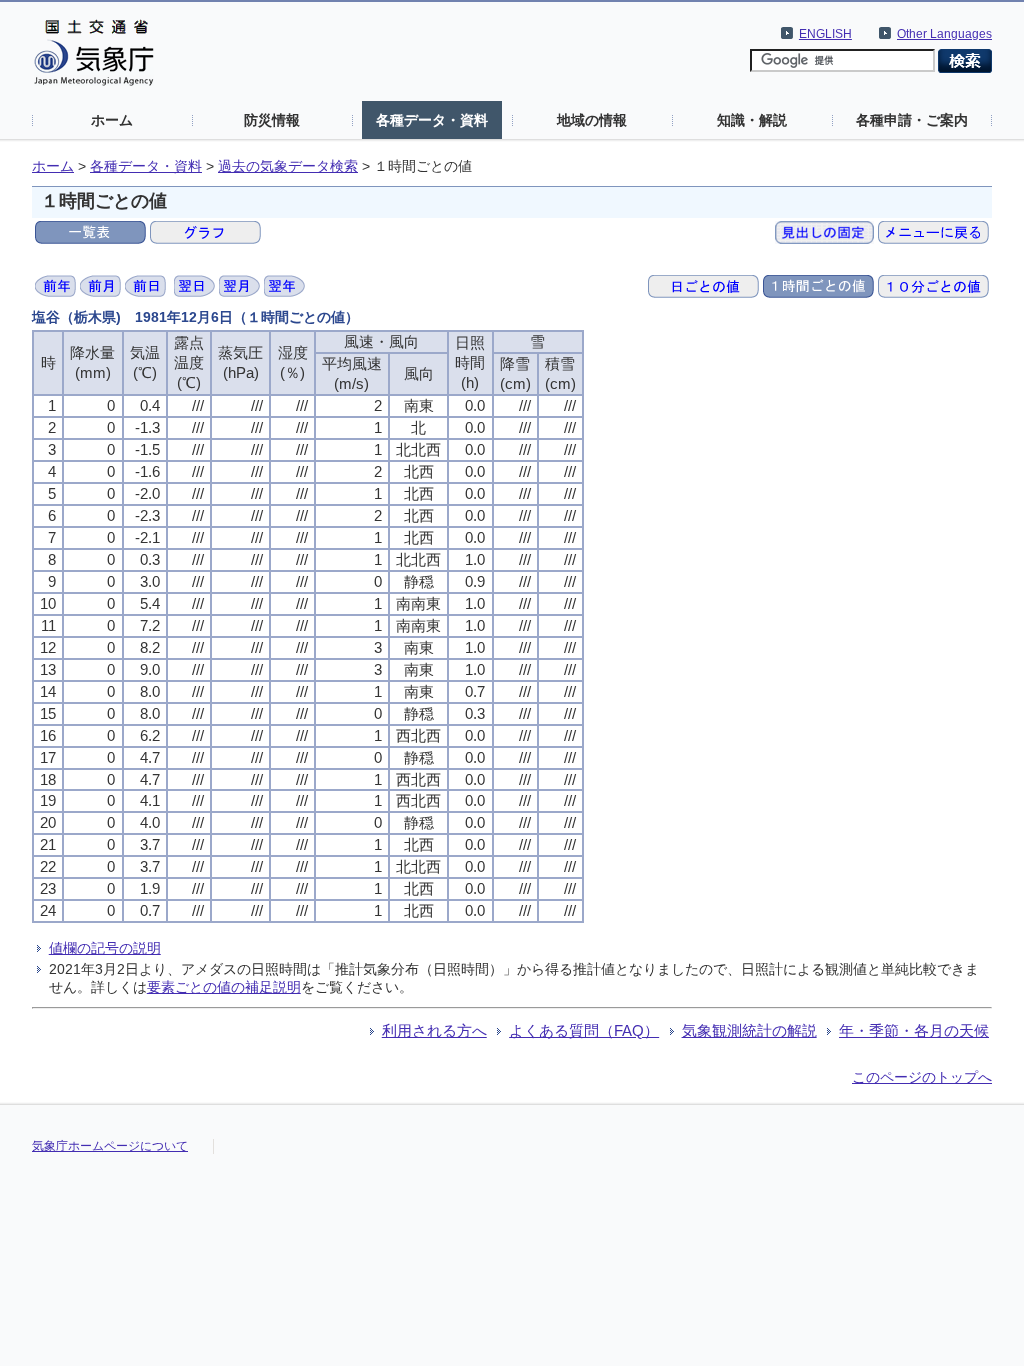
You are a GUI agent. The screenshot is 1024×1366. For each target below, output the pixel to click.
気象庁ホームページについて (110, 1146)
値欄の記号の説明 (105, 948)
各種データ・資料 (432, 120)
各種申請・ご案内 (912, 120)
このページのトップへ (922, 1077)
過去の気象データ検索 (288, 166)
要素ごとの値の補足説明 (224, 987)
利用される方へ (434, 1030)
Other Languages (944, 34)
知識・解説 (752, 120)
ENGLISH (825, 34)
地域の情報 (592, 120)
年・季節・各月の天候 (914, 1030)
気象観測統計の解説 (749, 1030)
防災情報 (272, 120)
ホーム (112, 120)
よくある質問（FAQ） (584, 1030)
